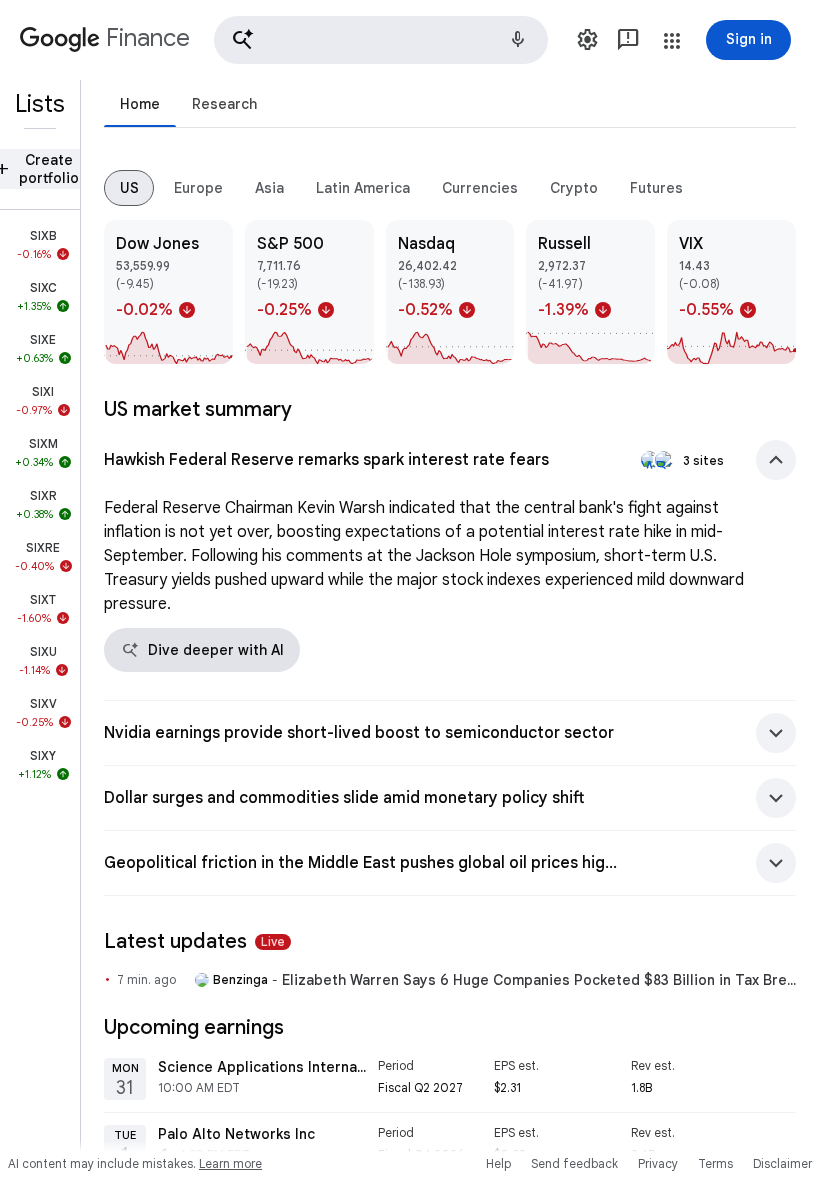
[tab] (140, 103)
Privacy (658, 1163)
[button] (381, 40)
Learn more (230, 1163)
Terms (715, 1163)
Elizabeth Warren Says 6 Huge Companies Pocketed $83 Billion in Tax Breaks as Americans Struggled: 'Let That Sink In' (539, 980)
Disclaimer (782, 1163)
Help (498, 1163)
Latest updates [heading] (194, 941)
